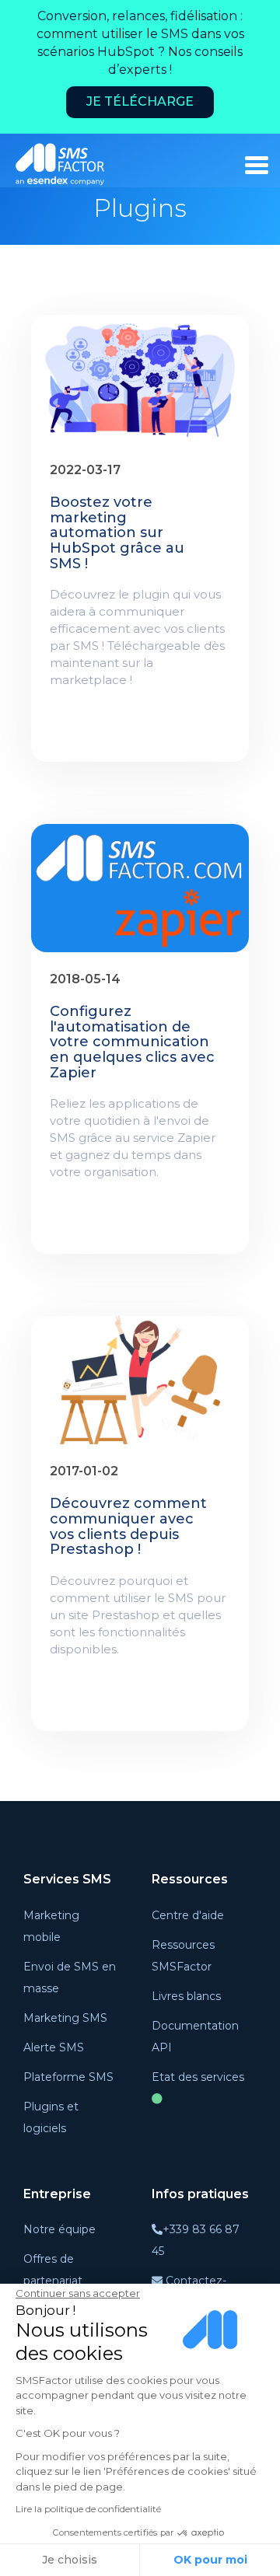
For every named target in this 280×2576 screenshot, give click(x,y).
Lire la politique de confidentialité (88, 2509)
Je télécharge (140, 101)
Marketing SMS (65, 2018)
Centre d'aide (188, 1915)
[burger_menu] (257, 165)
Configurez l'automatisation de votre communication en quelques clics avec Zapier (132, 1043)
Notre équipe (59, 2229)
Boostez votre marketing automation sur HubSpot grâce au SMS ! (117, 534)
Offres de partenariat (53, 2270)
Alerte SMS (54, 2047)
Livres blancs (186, 1996)
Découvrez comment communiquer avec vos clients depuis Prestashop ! (128, 1527)
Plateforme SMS (68, 2077)
